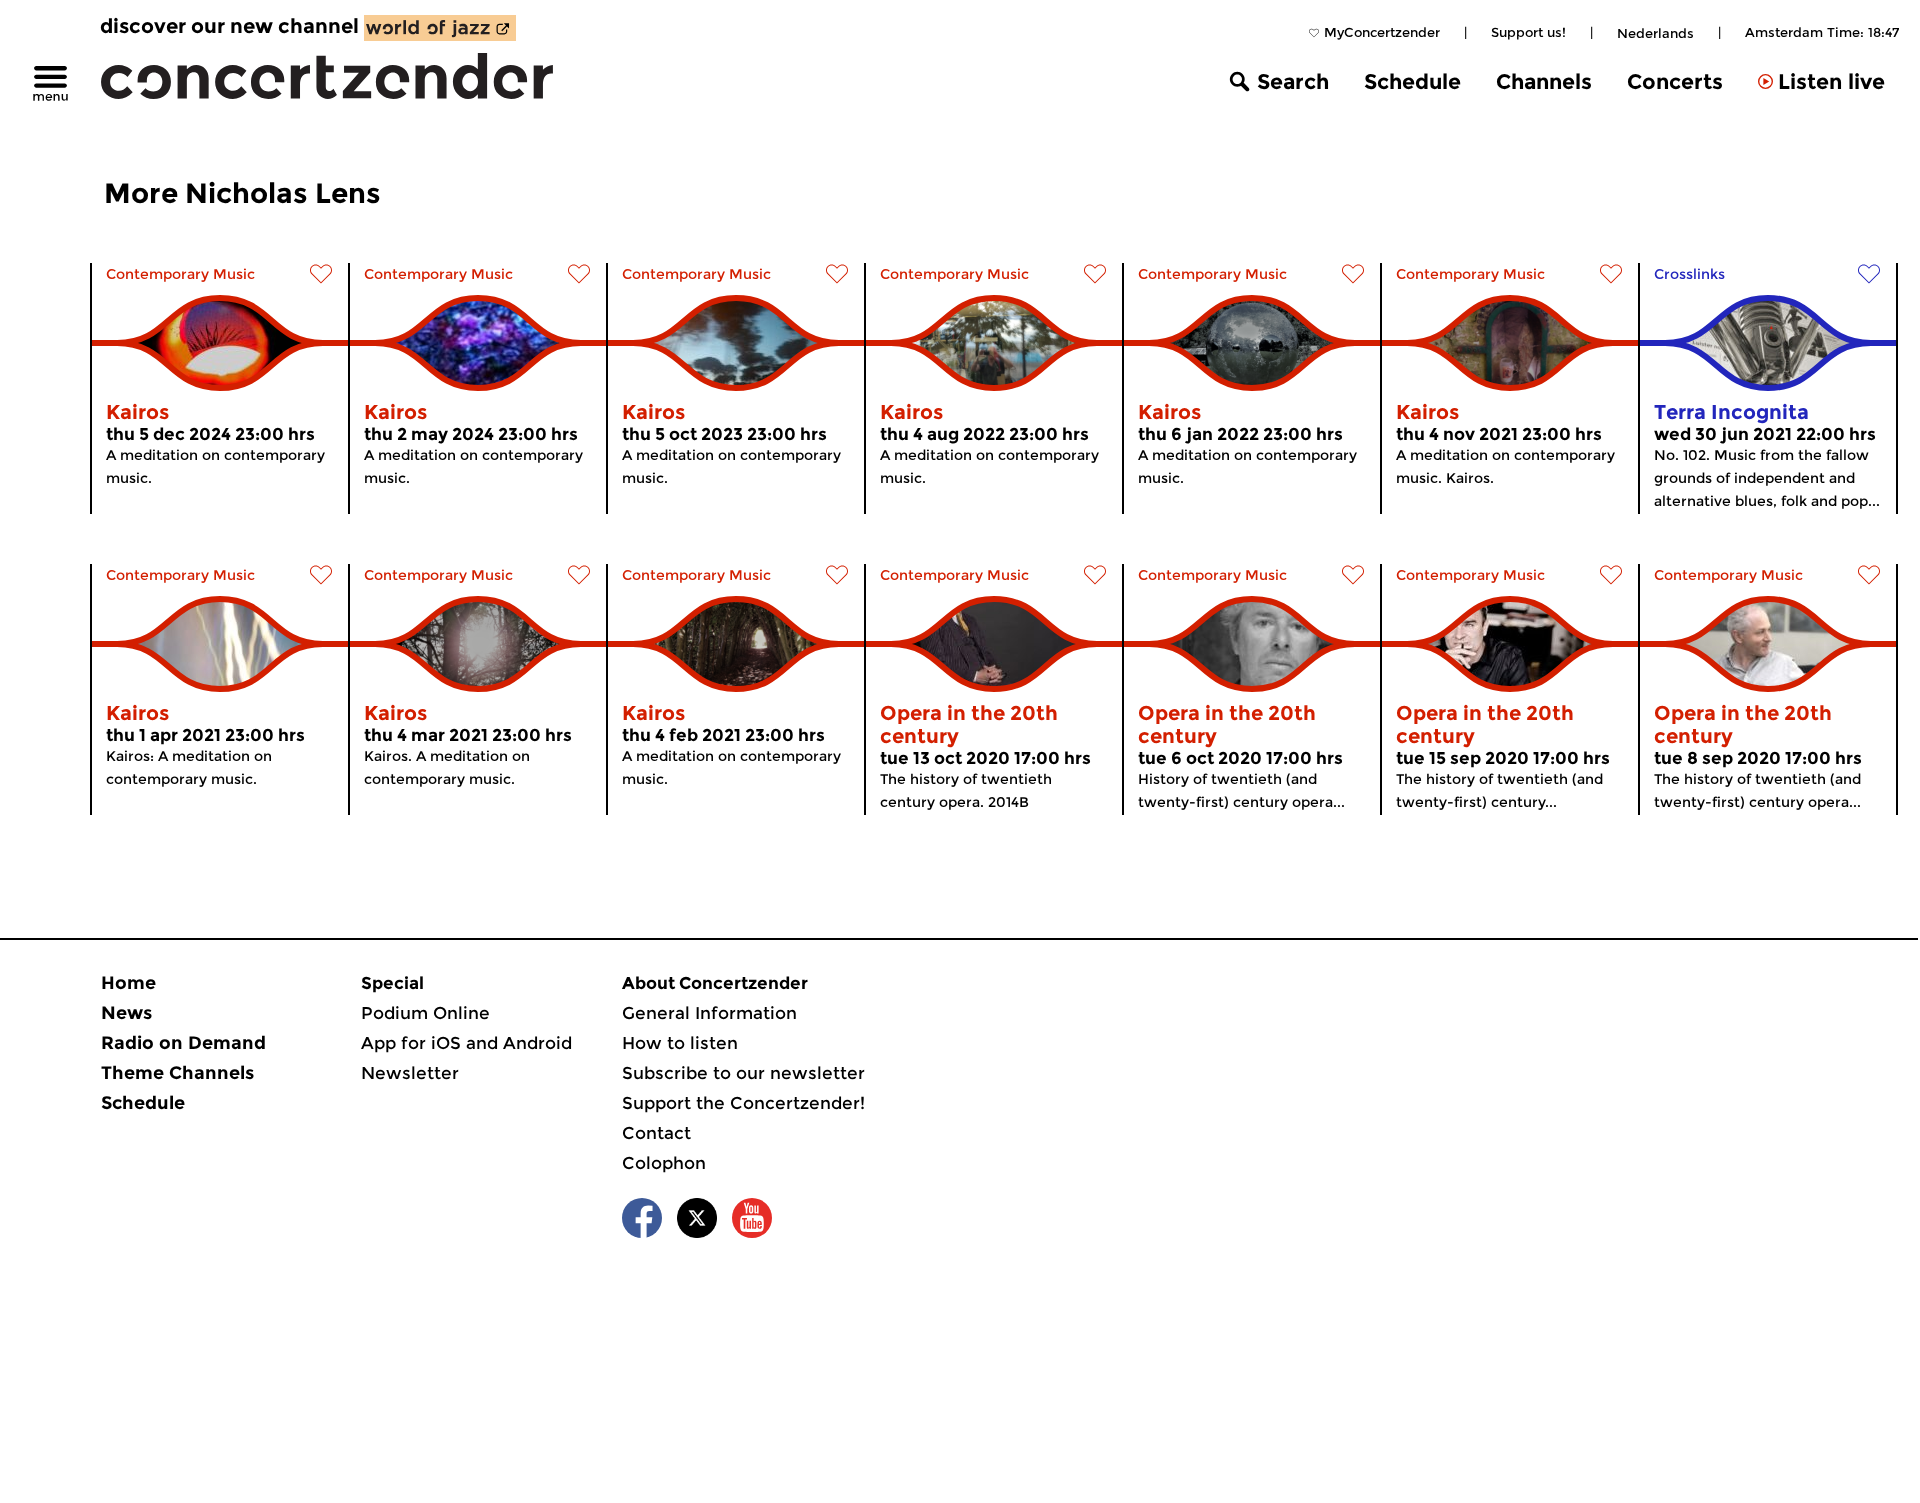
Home (128, 983)
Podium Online (425, 1013)
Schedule (1412, 81)
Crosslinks (1689, 274)
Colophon (664, 1163)
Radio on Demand (183, 1043)
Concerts (1675, 81)
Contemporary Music (180, 274)
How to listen (680, 1043)
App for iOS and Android (466, 1043)
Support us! (1528, 32)
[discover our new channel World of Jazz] (440, 28)
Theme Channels (177, 1073)
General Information (709, 1013)
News (126, 1013)
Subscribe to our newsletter (743, 1073)
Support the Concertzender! (743, 1103)
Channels (1544, 81)
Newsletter (410, 1073)
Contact (656, 1133)
